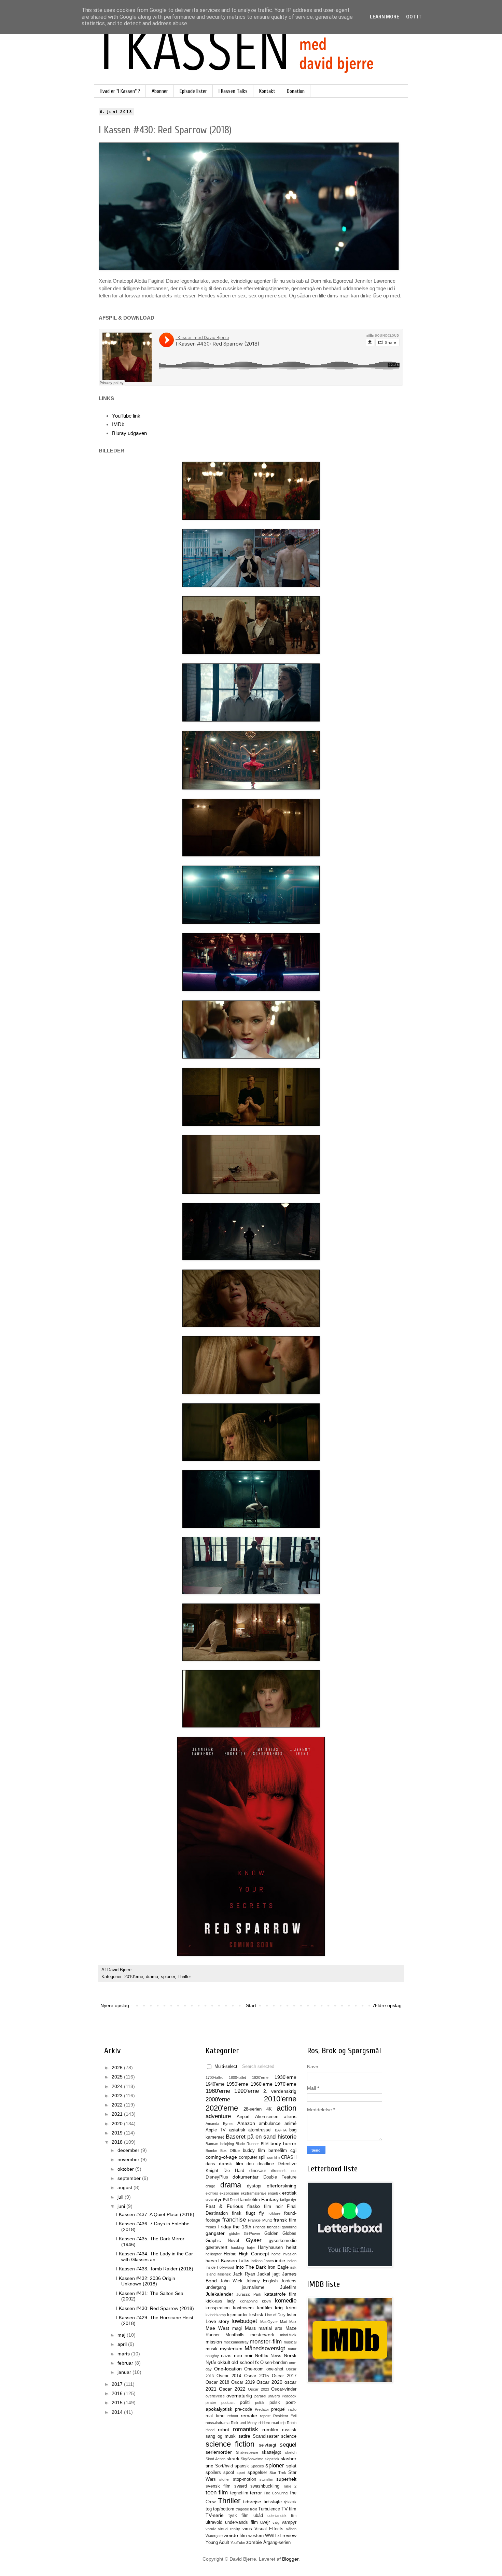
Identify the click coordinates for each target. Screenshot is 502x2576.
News (276, 2356)
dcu (250, 2164)
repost (265, 2416)
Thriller (184, 1977)
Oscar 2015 (256, 2376)
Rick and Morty (244, 2423)
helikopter (214, 2254)
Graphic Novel (222, 2241)
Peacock (289, 2396)
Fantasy (270, 2199)
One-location (228, 2369)
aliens (290, 2116)
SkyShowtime (252, 2459)
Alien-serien (267, 2117)
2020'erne (222, 2108)
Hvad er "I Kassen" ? (120, 91)
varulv (211, 2529)
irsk (293, 2267)
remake (249, 2416)
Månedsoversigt (265, 2348)
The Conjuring (275, 2493)
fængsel (274, 2227)
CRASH (289, 2157)
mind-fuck (288, 2335)
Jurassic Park (249, 2294)
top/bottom (224, 2509)
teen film (217, 2493)
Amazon (246, 2123)
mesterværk (262, 2335)
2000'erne (218, 2099)
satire (244, 2436)
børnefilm (278, 2151)
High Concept (254, 2254)
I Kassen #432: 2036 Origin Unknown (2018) (146, 2281)
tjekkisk (290, 2502)
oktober (126, 2169)
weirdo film (235, 2535)
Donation (296, 91)
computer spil (252, 2157)
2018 (118, 2142)
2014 (118, 2412)
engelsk (274, 2193)
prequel (278, 2409)
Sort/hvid (224, 2466)
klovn (266, 2301)
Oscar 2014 (229, 2376)
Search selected (258, 2067)
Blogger (290, 2559)
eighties (212, 2193)
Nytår (211, 2363)
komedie (286, 2301)
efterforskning (282, 2186)
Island (211, 2274)
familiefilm (250, 2200)
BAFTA (281, 2130)
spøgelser (257, 2473)
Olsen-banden (274, 2363)
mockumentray (236, 2342)
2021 (118, 2114)
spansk (242, 2466)
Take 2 (290, 2486)
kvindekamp (216, 2315)
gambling (289, 2227)
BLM (265, 2144)
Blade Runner (247, 2144)
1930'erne (285, 2077)
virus (247, 2529)
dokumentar (246, 2177)
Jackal (264, 2274)
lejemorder (237, 2315)
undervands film (241, 2522)
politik (260, 2403)
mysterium (231, 2349)
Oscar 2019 (243, 2382)
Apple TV (216, 2130)
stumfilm (266, 2479)
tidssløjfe (273, 2502)
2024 (118, 2086)
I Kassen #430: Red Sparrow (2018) (155, 2308)
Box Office (230, 2151)
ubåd (258, 2516)
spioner (168, 1977)
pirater (211, 2403)
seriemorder (219, 2452)
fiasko (254, 2206)
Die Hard (234, 2171)
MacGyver (269, 2322)
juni (122, 2206)
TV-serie (215, 2515)
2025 (118, 2077)
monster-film (266, 2342)
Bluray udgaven (129, 433)
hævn (211, 2261)
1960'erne (262, 2084)
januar (125, 2372)
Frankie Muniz (260, 2220)
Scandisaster (266, 2436)
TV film (289, 2509)
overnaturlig (239, 2396)
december (129, 2150)
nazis (226, 2356)
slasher (289, 2459)
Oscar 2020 (269, 2382)
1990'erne (247, 2091)
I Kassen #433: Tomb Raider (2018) (155, 2269)
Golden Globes (281, 2234)
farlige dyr (288, 2200)
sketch (291, 2452)
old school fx (245, 2362)
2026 (118, 2068)
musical (290, 2342)
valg (276, 2522)
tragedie (242, 2509)
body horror (284, 2143)
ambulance (270, 2124)
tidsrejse (252, 2502)
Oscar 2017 (284, 2376)
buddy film (254, 2151)
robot (224, 2430)
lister (292, 2315)
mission (214, 2342)
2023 (118, 2096)
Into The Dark (251, 2267)
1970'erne (285, 2084)
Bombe (211, 2151)
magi (237, 2328)
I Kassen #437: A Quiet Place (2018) (155, 2214)
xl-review (287, 2535)
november (129, 2159)
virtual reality (229, 2529)
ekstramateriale (254, 2193)
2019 (118, 2133)
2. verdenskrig (280, 2091)
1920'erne (260, 2077)
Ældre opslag (387, 2005)
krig (279, 2308)
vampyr (289, 2522)
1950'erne (237, 2084)
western (256, 2536)
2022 (118, 2105)
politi (245, 2402)
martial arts (270, 2328)
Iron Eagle (278, 2267)
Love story (217, 2321)
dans (210, 2164)
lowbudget (244, 2321)
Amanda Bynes (220, 2124)
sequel (288, 2445)
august (126, 2187)
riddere (264, 2423)
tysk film (239, 2516)
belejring (227, 2144)
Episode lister (193, 91)
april (123, 2344)
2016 (118, 2393)
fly (262, 2213)
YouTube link (126, 416)
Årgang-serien (277, 2543)
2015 (118, 2403)
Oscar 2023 (258, 2389)
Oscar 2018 (217, 2382)
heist (291, 2247)
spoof (229, 2473)
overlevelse (215, 2396)
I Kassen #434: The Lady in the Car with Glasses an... (155, 2257)
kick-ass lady (220, 2301)
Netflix (261, 2355)
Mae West (217, 2328)
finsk (237, 2213)
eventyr (214, 2199)
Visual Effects (269, 2529)
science (289, 2436)
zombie (254, 2542)
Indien (291, 2261)
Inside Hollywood (220, 2267)
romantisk (246, 2429)
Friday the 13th (234, 2227)
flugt (250, 2213)
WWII (270, 2536)
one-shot (275, 2369)
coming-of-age (221, 2157)
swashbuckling (265, 2486)
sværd (241, 2486)
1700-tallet (214, 2077)
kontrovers (243, 2308)
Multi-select (226, 2067)
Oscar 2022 (232, 2389)
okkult (224, 2362)
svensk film (218, 2486)
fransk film (285, 2220)
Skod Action (215, 2459)
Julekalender (219, 2294)
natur (292, 2349)
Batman (212, 2144)
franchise (234, 2220)
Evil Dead (231, 2200)
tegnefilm (239, 2493)
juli (121, 2197)
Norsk (290, 2355)
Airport (243, 2117)
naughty (212, 2356)
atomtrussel (260, 2130)
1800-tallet (237, 2077)
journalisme (253, 2287)
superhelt (286, 2479)
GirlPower (252, 2234)
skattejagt (271, 2452)
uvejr (265, 2522)
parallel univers (267, 2396)
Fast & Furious (224, 2206)
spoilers (213, 2473)
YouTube (238, 2543)
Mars (250, 2328)
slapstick (272, 2459)
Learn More (385, 17)
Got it (414, 17)
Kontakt (267, 91)
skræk (233, 2459)
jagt (276, 2274)
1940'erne (215, 2084)
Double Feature (280, 2177)
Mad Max (288, 2322)
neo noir (243, 2355)
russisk (289, 2430)
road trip (278, 2423)
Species (257, 2466)
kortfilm (264, 2308)
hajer (251, 2248)
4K (269, 2109)
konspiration (218, 2308)
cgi (293, 2150)
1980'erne (218, 2091)
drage (210, 2186)
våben (291, 2529)
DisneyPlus (217, 2177)
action (287, 2108)
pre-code (243, 2409)
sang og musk (221, 2436)
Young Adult (217, 2543)
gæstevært (217, 2248)
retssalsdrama (218, 2423)
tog (209, 2509)
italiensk (224, 2274)
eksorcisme (229, 2193)
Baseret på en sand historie (261, 2137)
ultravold (214, 2522)
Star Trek (278, 2473)
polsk (275, 2403)
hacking (237, 2248)
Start (251, 2005)
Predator (262, 2409)
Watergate (214, 2536)
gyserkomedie (283, 2241)
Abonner (160, 91)
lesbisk (256, 2315)
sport (241, 2473)
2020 (118, 2124)
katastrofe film (280, 2294)
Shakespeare (247, 2452)
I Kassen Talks (233, 91)
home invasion (284, 2254)
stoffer (225, 2479)
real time (215, 2416)
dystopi (254, 2186)
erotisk (289, 2193)
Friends (259, 2227)
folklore (274, 2213)
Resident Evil (285, 2416)
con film (274, 2157)
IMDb (118, 424)
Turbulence (269, 2509)
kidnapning (249, 2301)
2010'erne (134, 1977)
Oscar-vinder (284, 2389)
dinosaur (258, 2171)
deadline (266, 2164)
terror (256, 2493)
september (130, 2178)
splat (291, 2466)
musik (212, 2349)
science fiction (230, 2444)
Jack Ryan (244, 2274)
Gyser (254, 2240)
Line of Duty (275, 2315)
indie (280, 2260)
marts (124, 2354)
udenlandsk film (282, 2516)
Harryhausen (270, 2248)
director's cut (284, 2171)
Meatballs (235, 2335)
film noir (273, 2207)
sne (210, 2466)
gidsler (235, 2234)
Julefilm (288, 2287)
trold (254, 2509)
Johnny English (262, 2281)
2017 (118, 2384)
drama (152, 1977)
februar (126, 2363)
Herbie (230, 2254)
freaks (211, 2227)
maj (122, 2335)
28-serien (253, 2109)
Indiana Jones (262, 2261)
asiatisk (237, 2130)
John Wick (231, 2281)
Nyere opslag (115, 2005)
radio (292, 2409)
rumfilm (270, 2430)
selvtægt (268, 2445)
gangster (215, 2233)
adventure (218, 2116)
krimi (291, 2308)
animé (290, 2124)
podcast (228, 2403)
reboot (233, 2416)
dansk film (231, 2164)
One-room (254, 2369)
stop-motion (245, 2479)
